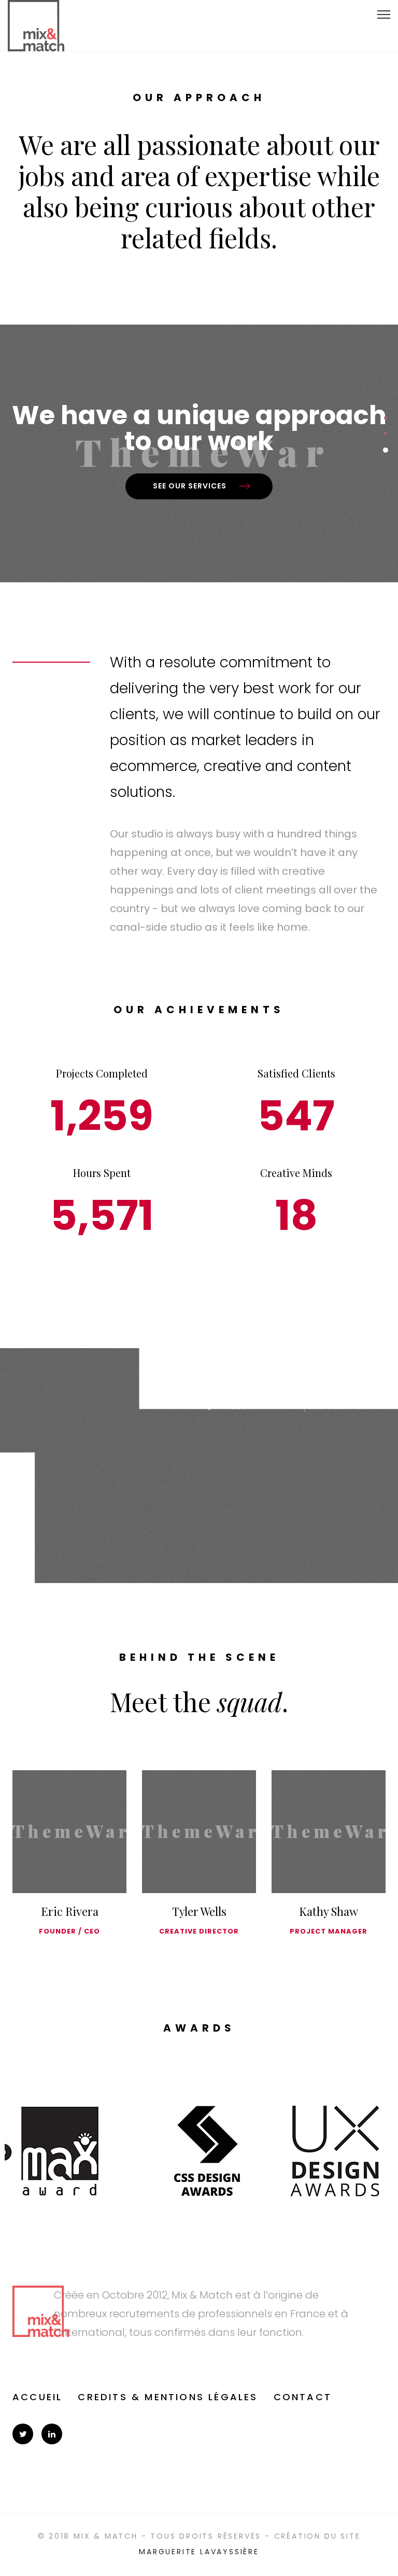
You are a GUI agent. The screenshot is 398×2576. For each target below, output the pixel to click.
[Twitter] (23, 2434)
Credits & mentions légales (168, 2397)
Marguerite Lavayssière (199, 2552)
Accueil (37, 2397)
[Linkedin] (52, 2434)
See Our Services (190, 486)
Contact (303, 2397)
